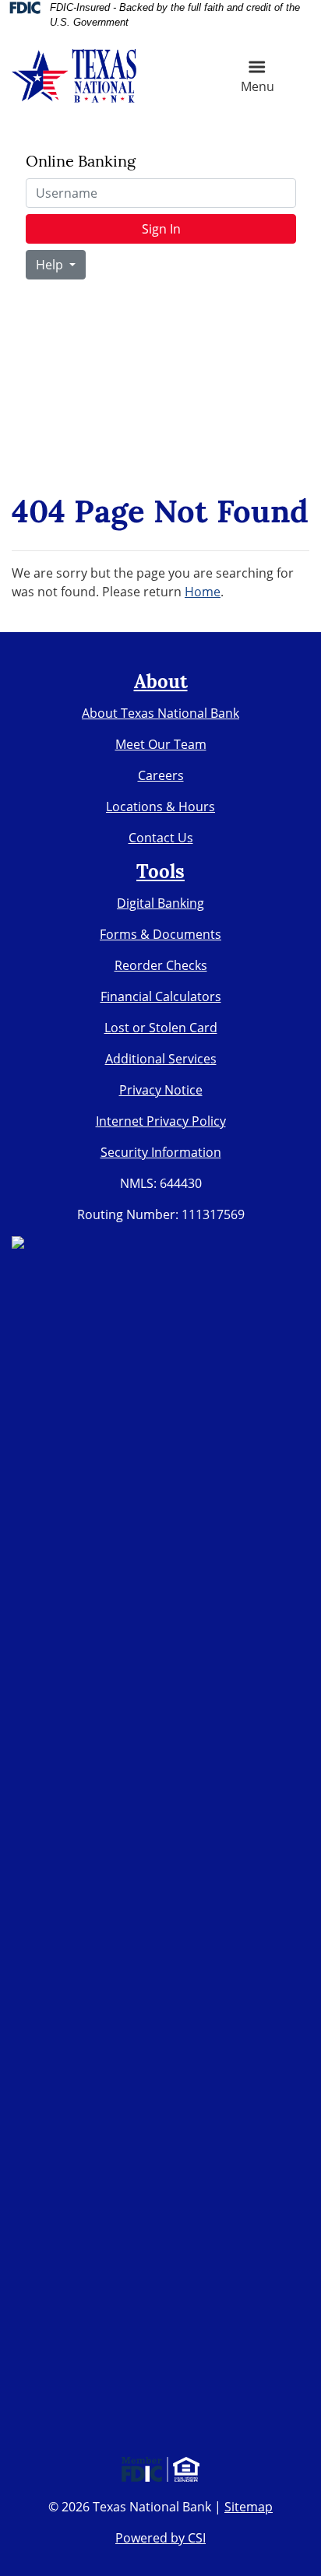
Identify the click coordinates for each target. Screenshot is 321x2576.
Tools (160, 873)
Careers (161, 775)
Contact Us (161, 838)
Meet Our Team (161, 744)
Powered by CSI (160, 2538)
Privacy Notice (161, 1090)
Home (203, 592)
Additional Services (161, 1059)
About (161, 684)
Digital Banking (160, 903)
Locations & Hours (160, 807)
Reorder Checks (161, 965)
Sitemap (249, 2507)
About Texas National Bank (160, 713)
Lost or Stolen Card (161, 1028)
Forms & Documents (160, 934)
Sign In (161, 229)
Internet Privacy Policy (161, 1121)
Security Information (161, 1152)
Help (51, 265)
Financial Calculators (161, 996)
